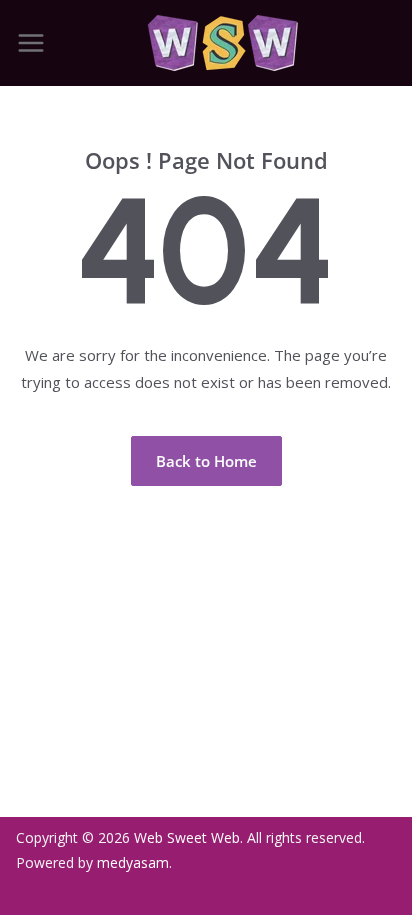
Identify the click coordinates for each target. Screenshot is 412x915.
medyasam (133, 862)
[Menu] (31, 43)
